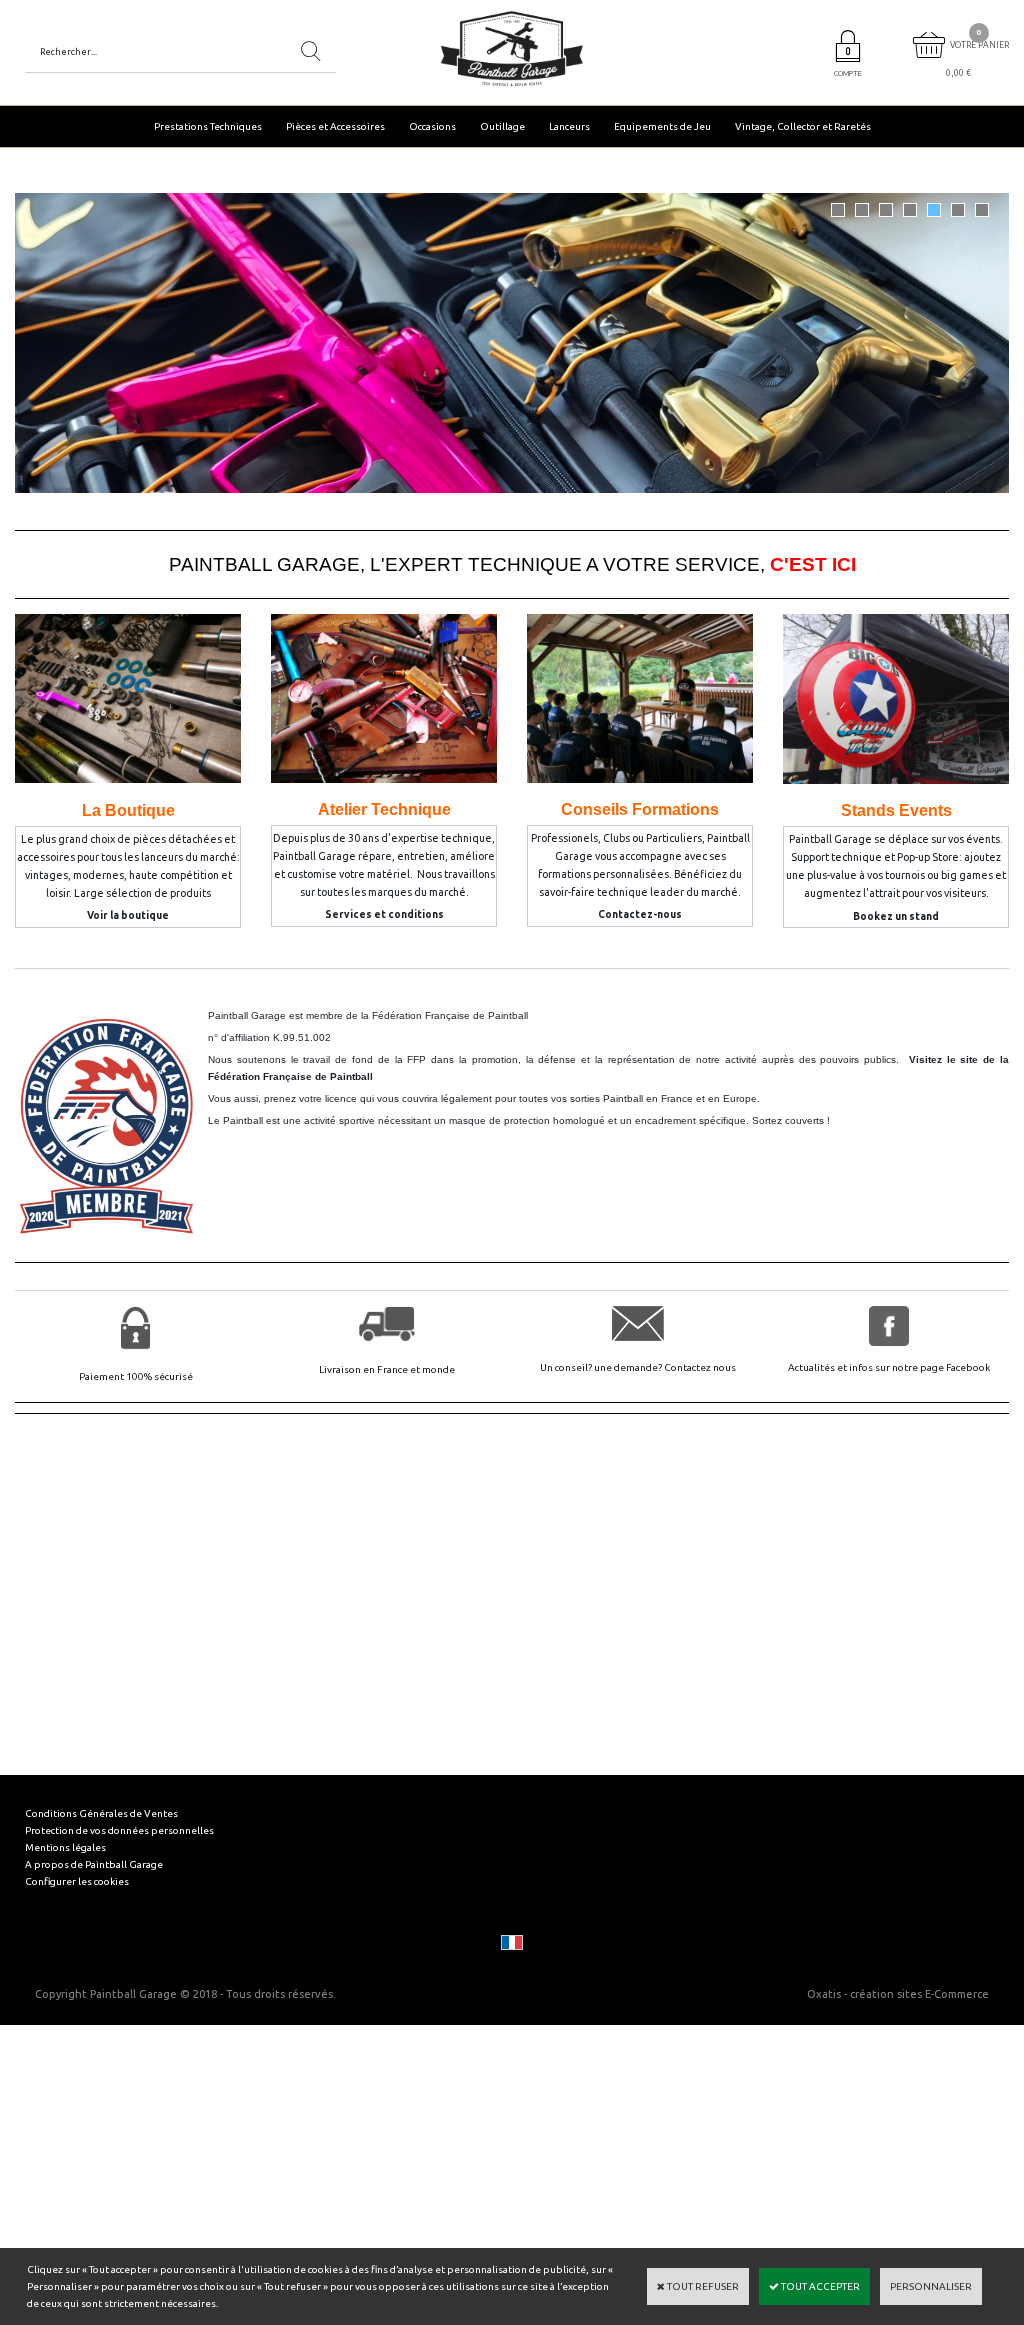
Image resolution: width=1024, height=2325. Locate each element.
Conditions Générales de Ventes (101, 1813)
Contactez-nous (640, 914)
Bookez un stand (896, 916)
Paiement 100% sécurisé (136, 1376)
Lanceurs (569, 126)
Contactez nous (700, 1367)
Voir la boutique (128, 915)
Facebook (968, 1367)
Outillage (502, 126)
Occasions (432, 126)
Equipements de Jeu (662, 126)
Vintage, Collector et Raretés (803, 126)
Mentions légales (65, 1847)
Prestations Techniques (208, 126)
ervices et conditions (388, 914)
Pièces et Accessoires (335, 126)
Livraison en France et (370, 1369)
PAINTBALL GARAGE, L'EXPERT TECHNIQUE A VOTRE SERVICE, (512, 564)
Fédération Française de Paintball (450, 1015)
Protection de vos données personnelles (119, 1830)
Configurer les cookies (77, 1881)
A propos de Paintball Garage (94, 1864)
